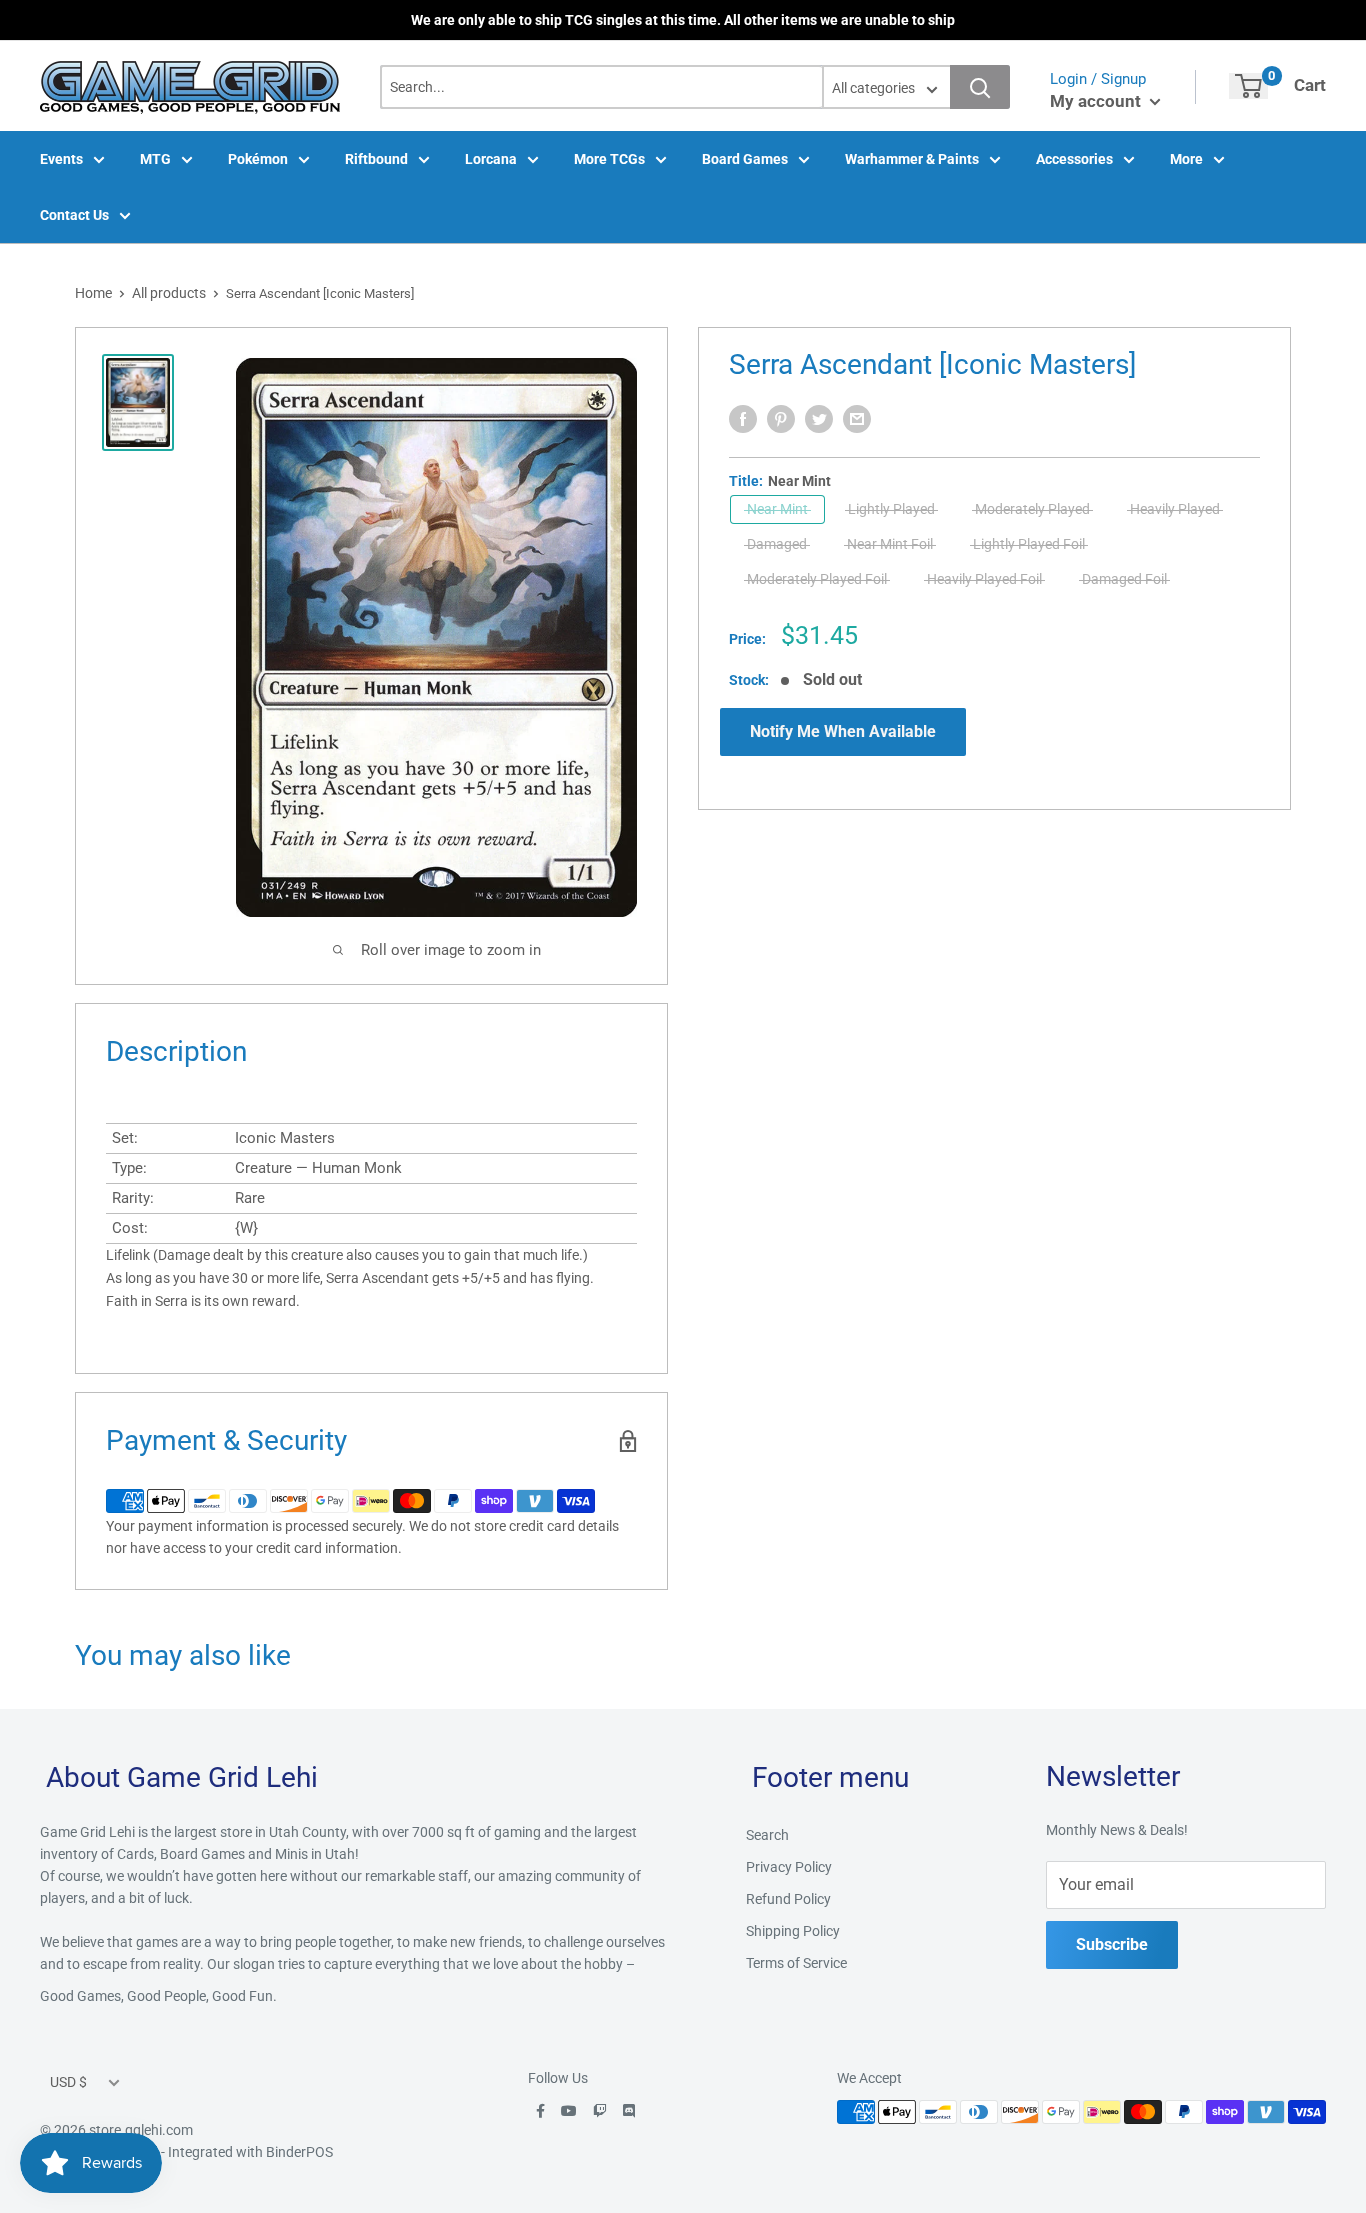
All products (169, 293)
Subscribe (1112, 1944)
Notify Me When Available (843, 731)
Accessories (1074, 159)
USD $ (68, 2082)
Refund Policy (788, 1899)
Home (93, 293)
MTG (155, 159)
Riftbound (376, 159)
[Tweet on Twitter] (819, 419)
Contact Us (74, 215)
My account (1097, 101)
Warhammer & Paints (912, 159)
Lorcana (491, 159)
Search (767, 1835)
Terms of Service (796, 1963)
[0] (1248, 86)
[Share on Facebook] (743, 419)
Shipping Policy (793, 1931)
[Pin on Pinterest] (781, 419)
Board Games (745, 159)
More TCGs (609, 159)
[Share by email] (857, 419)
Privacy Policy (789, 1867)
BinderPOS (299, 2152)
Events (61, 159)
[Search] (980, 87)
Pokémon (258, 159)
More (1186, 159)
